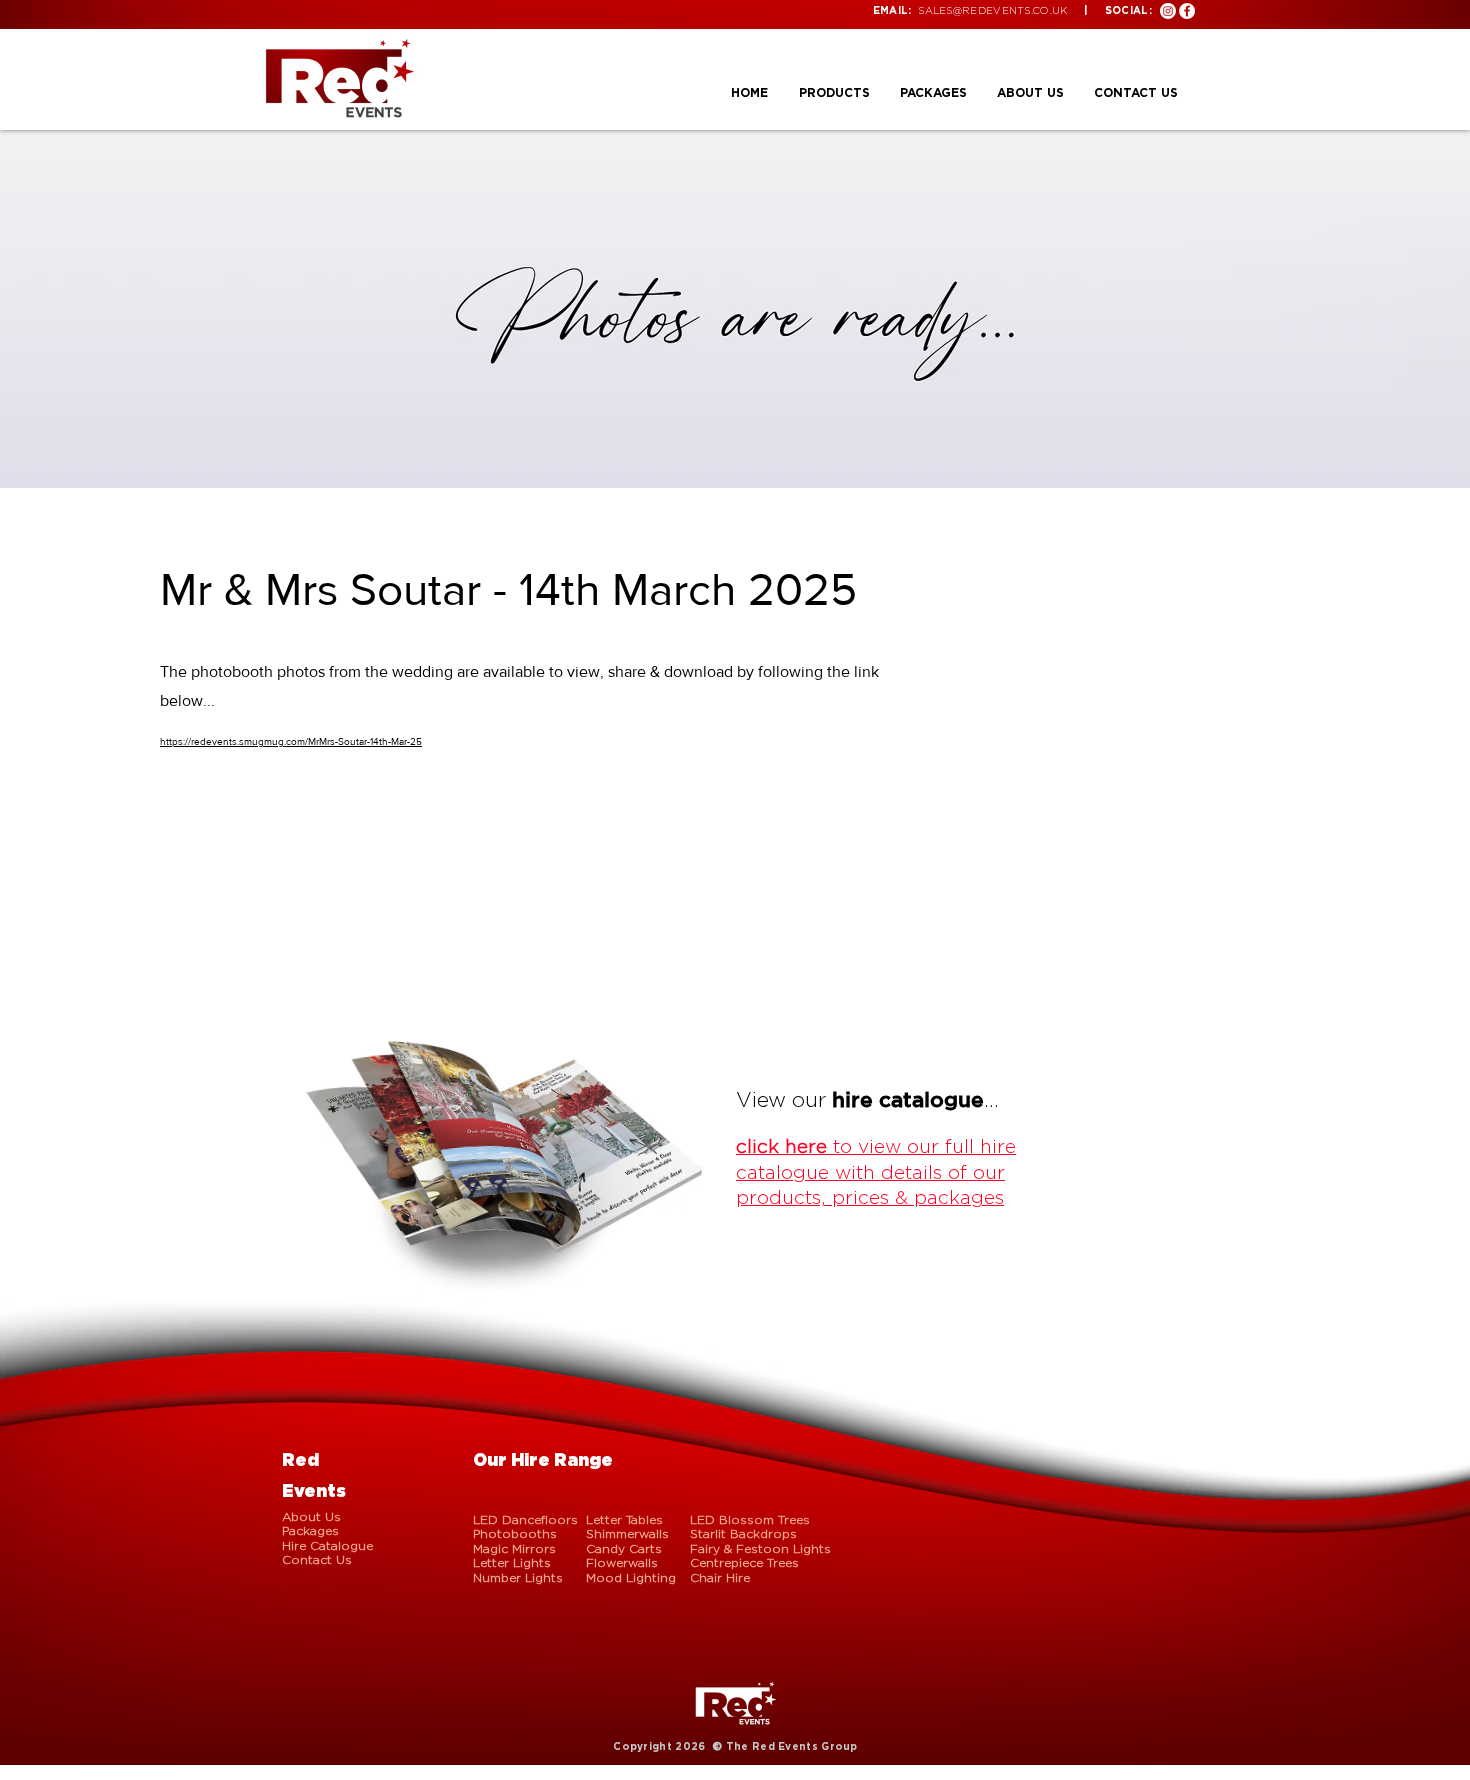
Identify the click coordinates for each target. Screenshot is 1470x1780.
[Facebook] (1187, 11)
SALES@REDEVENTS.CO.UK (992, 10)
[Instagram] (1168, 11)
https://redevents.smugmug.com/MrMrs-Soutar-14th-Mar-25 (291, 741)
